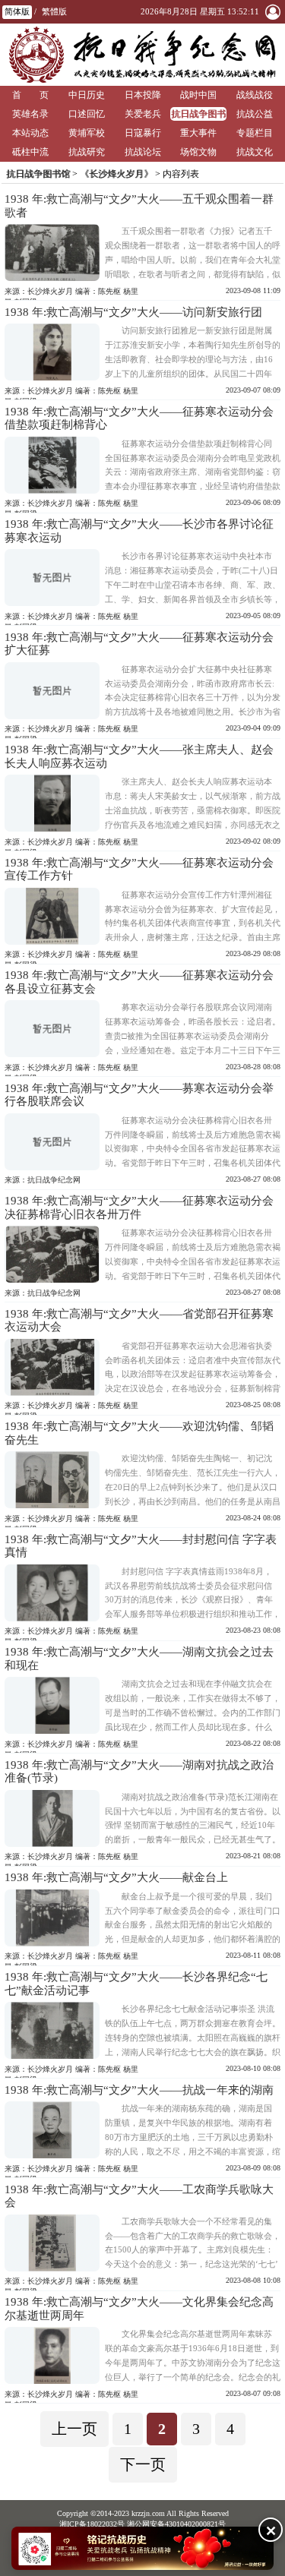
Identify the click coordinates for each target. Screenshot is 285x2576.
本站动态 (30, 133)
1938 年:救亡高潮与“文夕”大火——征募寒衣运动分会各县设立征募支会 (139, 982)
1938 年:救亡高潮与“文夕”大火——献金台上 (116, 1877)
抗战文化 (255, 152)
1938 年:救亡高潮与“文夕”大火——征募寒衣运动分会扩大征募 (139, 644)
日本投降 (143, 95)
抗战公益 (255, 114)
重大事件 (198, 133)
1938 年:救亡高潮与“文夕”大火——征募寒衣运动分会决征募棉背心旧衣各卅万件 (139, 1207)
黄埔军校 (87, 133)
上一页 (74, 2429)
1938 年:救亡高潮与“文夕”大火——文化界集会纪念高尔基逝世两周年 (139, 2309)
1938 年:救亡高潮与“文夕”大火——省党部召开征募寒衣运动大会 (139, 1321)
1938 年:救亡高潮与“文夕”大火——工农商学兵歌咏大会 (139, 2196)
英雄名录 (30, 114)
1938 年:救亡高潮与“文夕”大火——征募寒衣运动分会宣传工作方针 (139, 870)
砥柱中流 (30, 152)
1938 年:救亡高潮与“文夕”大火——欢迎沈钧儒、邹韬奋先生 (139, 1433)
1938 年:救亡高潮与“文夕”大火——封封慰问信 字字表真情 (141, 1546)
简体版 (17, 11)
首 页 (30, 95)
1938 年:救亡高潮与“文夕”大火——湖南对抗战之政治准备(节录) (139, 1772)
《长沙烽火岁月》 (116, 174)
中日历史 (87, 95)
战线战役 (255, 95)
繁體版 (54, 11)
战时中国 (198, 95)
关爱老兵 (143, 114)
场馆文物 (198, 152)
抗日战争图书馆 (198, 115)
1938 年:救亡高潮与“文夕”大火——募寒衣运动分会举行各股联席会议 (139, 1095)
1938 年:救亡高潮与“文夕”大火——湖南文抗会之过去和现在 (139, 1659)
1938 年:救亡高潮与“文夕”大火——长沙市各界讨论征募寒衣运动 (139, 531)
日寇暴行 (143, 133)
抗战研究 (87, 152)
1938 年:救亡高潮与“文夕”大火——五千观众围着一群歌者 (139, 206)
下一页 (143, 2464)
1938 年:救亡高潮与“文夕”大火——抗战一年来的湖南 (139, 2090)
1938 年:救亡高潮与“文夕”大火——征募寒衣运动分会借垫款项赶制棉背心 (139, 418)
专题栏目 (255, 133)
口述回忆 (87, 114)
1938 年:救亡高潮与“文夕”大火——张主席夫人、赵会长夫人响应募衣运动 (139, 756)
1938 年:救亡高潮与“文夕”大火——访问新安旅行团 (133, 312)
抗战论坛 (143, 152)
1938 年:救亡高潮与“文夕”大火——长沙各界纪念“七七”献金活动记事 (136, 1984)
